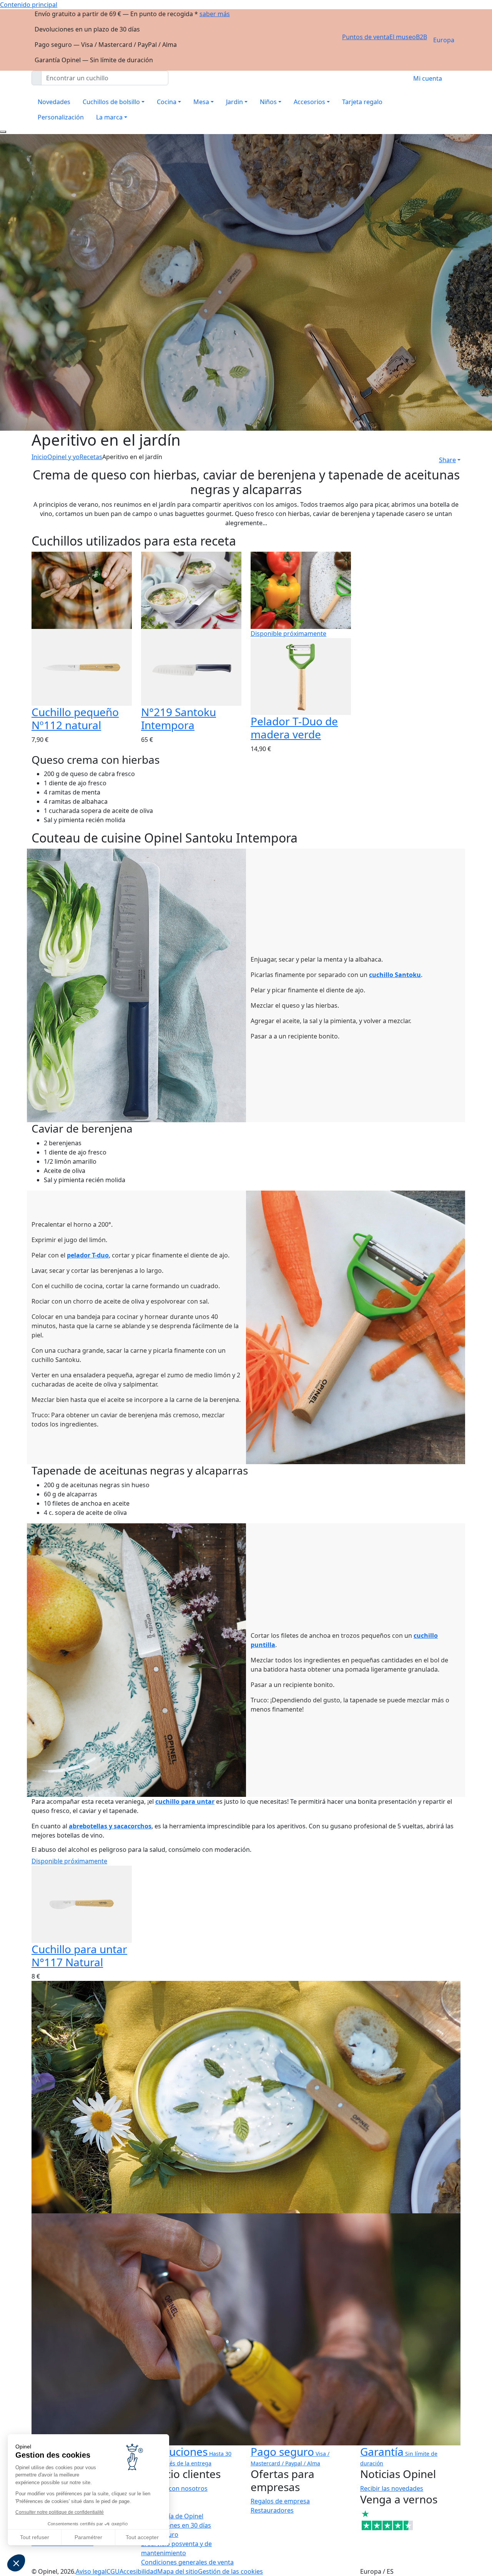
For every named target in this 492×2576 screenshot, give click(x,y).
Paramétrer (88, 2537)
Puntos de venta (366, 37)
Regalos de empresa (280, 2501)
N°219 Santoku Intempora (179, 718)
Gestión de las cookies (230, 2571)
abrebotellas (88, 1826)
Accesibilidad (138, 2571)
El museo (403, 37)
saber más (215, 14)
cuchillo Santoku (395, 975)
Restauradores (272, 2510)
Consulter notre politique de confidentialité (60, 2512)
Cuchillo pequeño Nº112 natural (75, 718)
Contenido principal (29, 5)
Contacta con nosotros (174, 2488)
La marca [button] (109, 117)
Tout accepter (142, 2537)
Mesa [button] (201, 102)
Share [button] (447, 460)
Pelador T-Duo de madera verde (294, 728)
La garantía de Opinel (172, 2516)
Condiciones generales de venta (187, 2562)
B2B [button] (421, 37)
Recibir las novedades (392, 2488)
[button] (16, 2563)
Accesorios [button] (309, 102)
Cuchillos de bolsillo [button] (111, 102)
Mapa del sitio (178, 2571)
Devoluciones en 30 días (176, 2525)
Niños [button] (268, 102)
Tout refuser (35, 2537)
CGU (113, 2571)
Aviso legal (91, 2571)
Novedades (54, 102)
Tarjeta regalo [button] (362, 102)
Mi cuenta (428, 78)
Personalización (61, 117)
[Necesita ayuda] (3, 132)
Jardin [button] (234, 102)
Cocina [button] (167, 102)
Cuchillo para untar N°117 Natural (79, 1956)
